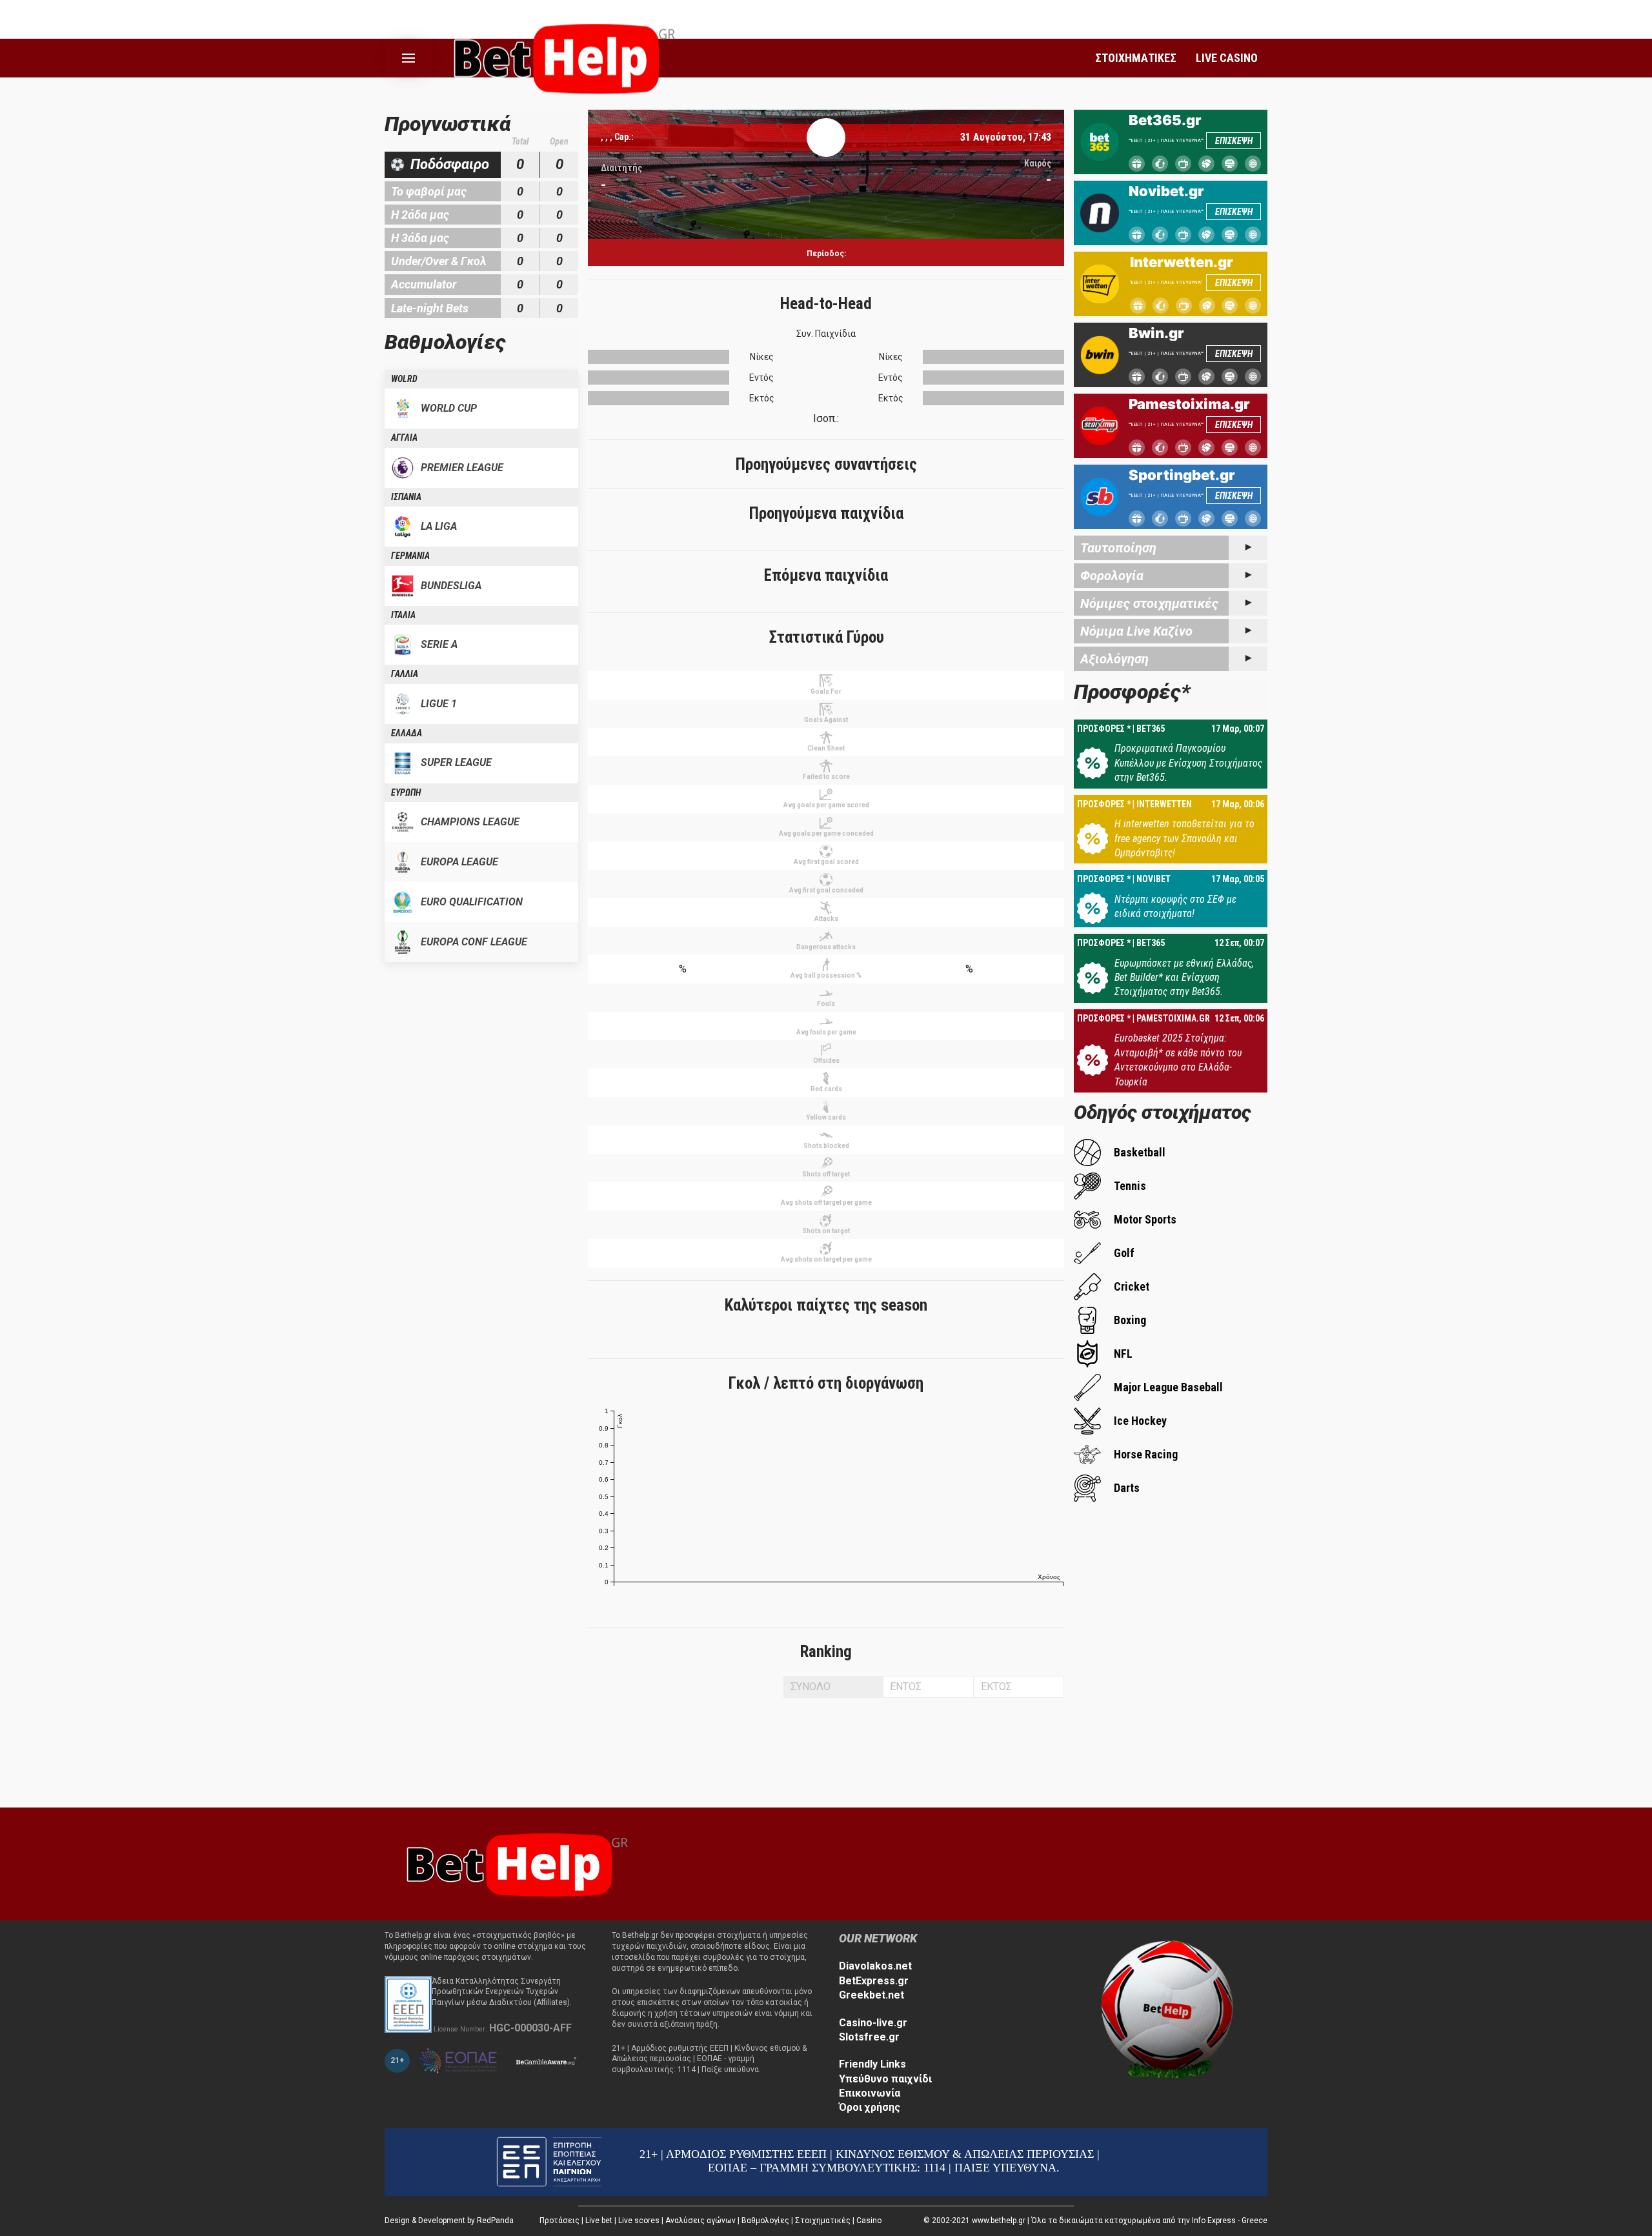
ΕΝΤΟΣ (906, 1687)
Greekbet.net (871, 1995)
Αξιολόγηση (1114, 659)
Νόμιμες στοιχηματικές (1149, 603)
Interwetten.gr (1182, 262)
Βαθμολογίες (765, 2221)
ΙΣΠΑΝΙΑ (406, 497)
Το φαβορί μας (429, 191)
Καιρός (1038, 163)
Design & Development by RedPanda (449, 2221)
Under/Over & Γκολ (439, 261)
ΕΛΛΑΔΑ (407, 733)
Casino (869, 2221)
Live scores (639, 2221)
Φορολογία (1112, 576)
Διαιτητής (621, 168)
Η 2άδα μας (420, 215)
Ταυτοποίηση (1118, 548)
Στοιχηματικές (823, 2221)
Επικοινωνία (870, 2093)
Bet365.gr (1165, 120)
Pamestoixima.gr (1189, 404)
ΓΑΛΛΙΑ (405, 674)
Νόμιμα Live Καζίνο (1136, 631)
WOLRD (404, 379)
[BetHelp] (514, 1863)
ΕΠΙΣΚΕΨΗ (1234, 141)
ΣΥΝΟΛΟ (811, 1687)
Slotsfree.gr (869, 2037)
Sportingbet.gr (1182, 475)
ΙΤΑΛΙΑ (403, 615)
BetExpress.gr (874, 1981)
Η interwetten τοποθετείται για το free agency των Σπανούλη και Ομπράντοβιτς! (1184, 838)
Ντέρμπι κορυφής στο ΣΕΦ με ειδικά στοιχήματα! (1175, 906)
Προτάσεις (559, 2221)
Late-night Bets (430, 308)
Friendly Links (872, 2064)
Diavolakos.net (875, 1966)
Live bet (599, 2221)
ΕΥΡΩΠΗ (406, 792)
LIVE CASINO (1227, 58)
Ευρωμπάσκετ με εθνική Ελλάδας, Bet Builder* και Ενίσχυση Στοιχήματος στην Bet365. (1184, 978)
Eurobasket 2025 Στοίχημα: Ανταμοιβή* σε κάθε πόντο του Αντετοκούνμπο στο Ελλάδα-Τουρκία (1178, 1060)
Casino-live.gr (873, 2023)
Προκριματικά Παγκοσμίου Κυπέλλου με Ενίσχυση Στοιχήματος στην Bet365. (1188, 763)
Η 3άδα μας (420, 238)
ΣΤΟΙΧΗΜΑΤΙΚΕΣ (1136, 58)
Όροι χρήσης (870, 2107)
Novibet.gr (1166, 191)
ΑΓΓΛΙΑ (404, 438)
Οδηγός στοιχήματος (1163, 1112)
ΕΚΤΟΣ (996, 1687)
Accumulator (424, 284)
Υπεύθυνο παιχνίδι (885, 2079)
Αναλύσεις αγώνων (700, 2221)
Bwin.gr (1156, 333)
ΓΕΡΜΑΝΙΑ (410, 556)
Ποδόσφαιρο (450, 164)
